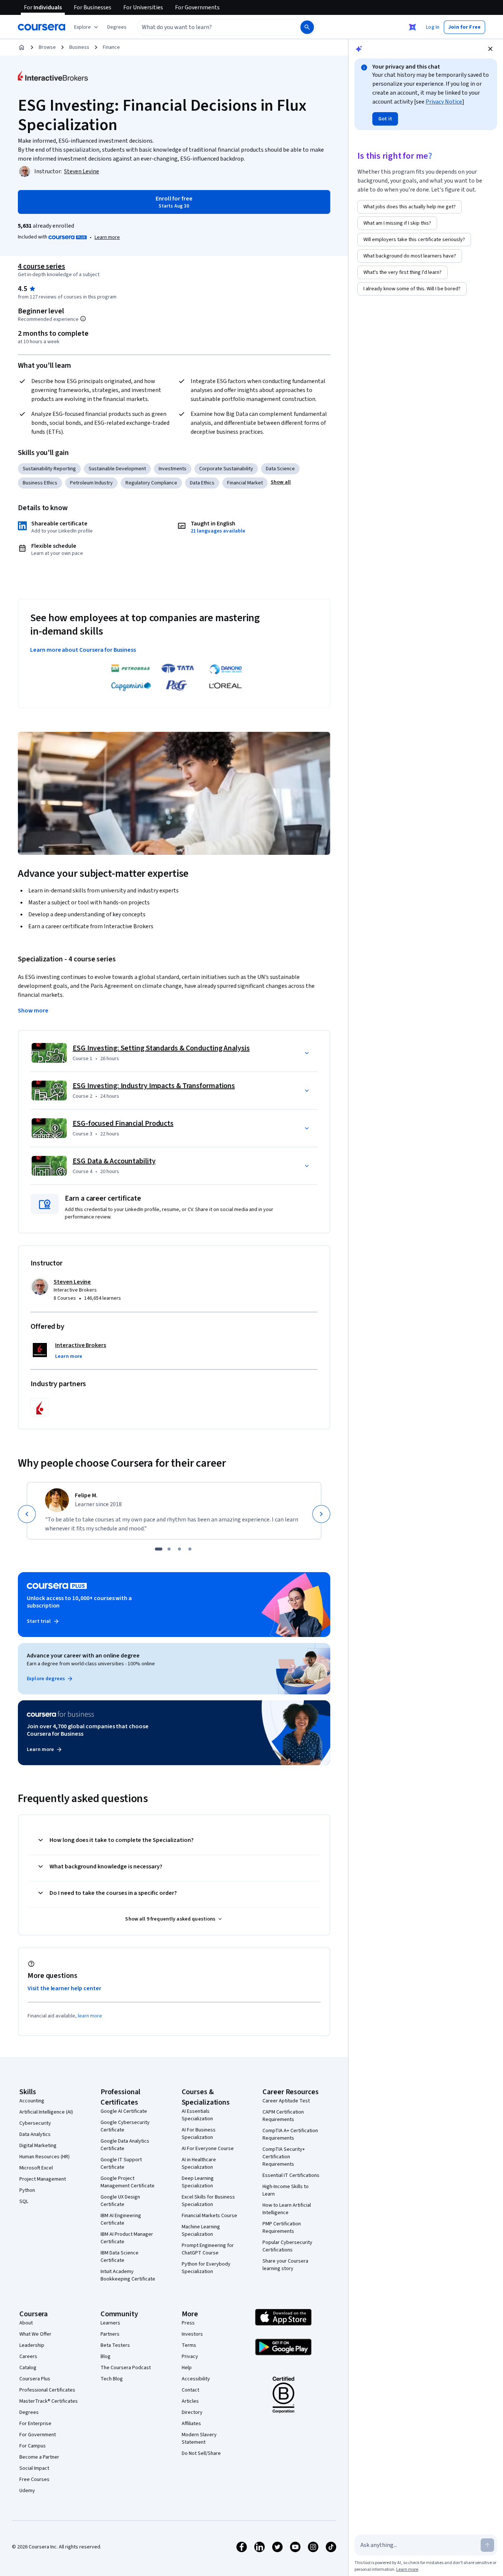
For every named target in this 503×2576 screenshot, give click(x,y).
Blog (106, 2357)
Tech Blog (112, 2379)
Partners (110, 2334)
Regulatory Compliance (151, 483)
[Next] (321, 1514)
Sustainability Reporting (49, 469)
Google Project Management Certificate (128, 2182)
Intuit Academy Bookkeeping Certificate (128, 2275)
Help (187, 2368)
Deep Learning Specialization (198, 2182)
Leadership (32, 2345)
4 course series (42, 266)
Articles (190, 2401)
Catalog (28, 2368)
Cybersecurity (35, 2123)
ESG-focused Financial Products (123, 1123)
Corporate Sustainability (226, 469)
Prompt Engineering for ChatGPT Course (208, 2249)
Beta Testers (115, 2345)
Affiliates (191, 2424)
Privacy (190, 2357)
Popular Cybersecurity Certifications (287, 2246)
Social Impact (34, 2468)
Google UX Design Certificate (120, 2201)
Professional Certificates (47, 2390)
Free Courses (34, 2479)
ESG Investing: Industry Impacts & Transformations (154, 1086)
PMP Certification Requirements (282, 2228)
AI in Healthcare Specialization (199, 2163)
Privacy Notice (444, 102)
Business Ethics (40, 483)
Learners (110, 2323)
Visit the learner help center (64, 1988)
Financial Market (245, 483)
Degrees (29, 2412)
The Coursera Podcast (126, 2368)
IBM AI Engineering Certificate (121, 2219)
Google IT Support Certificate (121, 2163)
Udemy (27, 2491)
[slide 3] (179, 1549)
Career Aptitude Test (286, 2101)
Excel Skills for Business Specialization (208, 2201)
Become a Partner (39, 2457)
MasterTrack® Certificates (49, 2401)
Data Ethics (202, 483)
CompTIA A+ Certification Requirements (290, 2134)
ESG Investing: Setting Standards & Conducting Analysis (161, 1048)
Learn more (107, 237)
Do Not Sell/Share (201, 2453)
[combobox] (211, 27)
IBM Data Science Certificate (120, 2257)
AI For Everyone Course (208, 2149)
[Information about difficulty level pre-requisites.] (83, 319)
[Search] (307, 27)
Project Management (43, 2179)
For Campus (33, 2446)
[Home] (22, 47)
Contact (190, 2390)
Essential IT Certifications (291, 2175)
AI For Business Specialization (199, 2134)
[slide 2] (169, 1549)
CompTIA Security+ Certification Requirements (284, 2157)
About (26, 2323)
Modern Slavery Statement (199, 2438)
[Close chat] (490, 49)
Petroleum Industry (91, 483)
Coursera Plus (35, 2379)
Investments (173, 469)
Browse (47, 47)
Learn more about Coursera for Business (83, 650)
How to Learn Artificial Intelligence (287, 2209)
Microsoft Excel (36, 2168)
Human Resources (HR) (44, 2157)
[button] (117, 27)
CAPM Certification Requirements (283, 2116)
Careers (28, 2357)
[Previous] (27, 1514)
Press (188, 2323)
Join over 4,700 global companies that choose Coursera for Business (88, 1730)
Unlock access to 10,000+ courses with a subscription (79, 1602)
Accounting (32, 2101)
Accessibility (196, 2379)
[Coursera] (42, 27)
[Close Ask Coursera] (413, 27)
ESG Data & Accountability (114, 1161)
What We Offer (35, 2334)
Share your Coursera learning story (285, 2265)
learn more (90, 2016)
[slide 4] (190, 1549)
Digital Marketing (38, 2146)
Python (27, 2190)
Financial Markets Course (209, 2216)
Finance (111, 47)
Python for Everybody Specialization (206, 2268)
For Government (38, 2435)
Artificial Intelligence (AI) (46, 2112)
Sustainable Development (117, 469)
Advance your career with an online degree (83, 1656)
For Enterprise (35, 2424)
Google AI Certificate (124, 2111)
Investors (192, 2334)
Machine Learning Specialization (201, 2231)
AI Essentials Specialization (197, 2115)
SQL (24, 2202)
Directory (192, 2412)
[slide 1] (159, 1549)
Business (79, 47)
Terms (189, 2345)
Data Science (280, 469)
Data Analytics (35, 2134)
